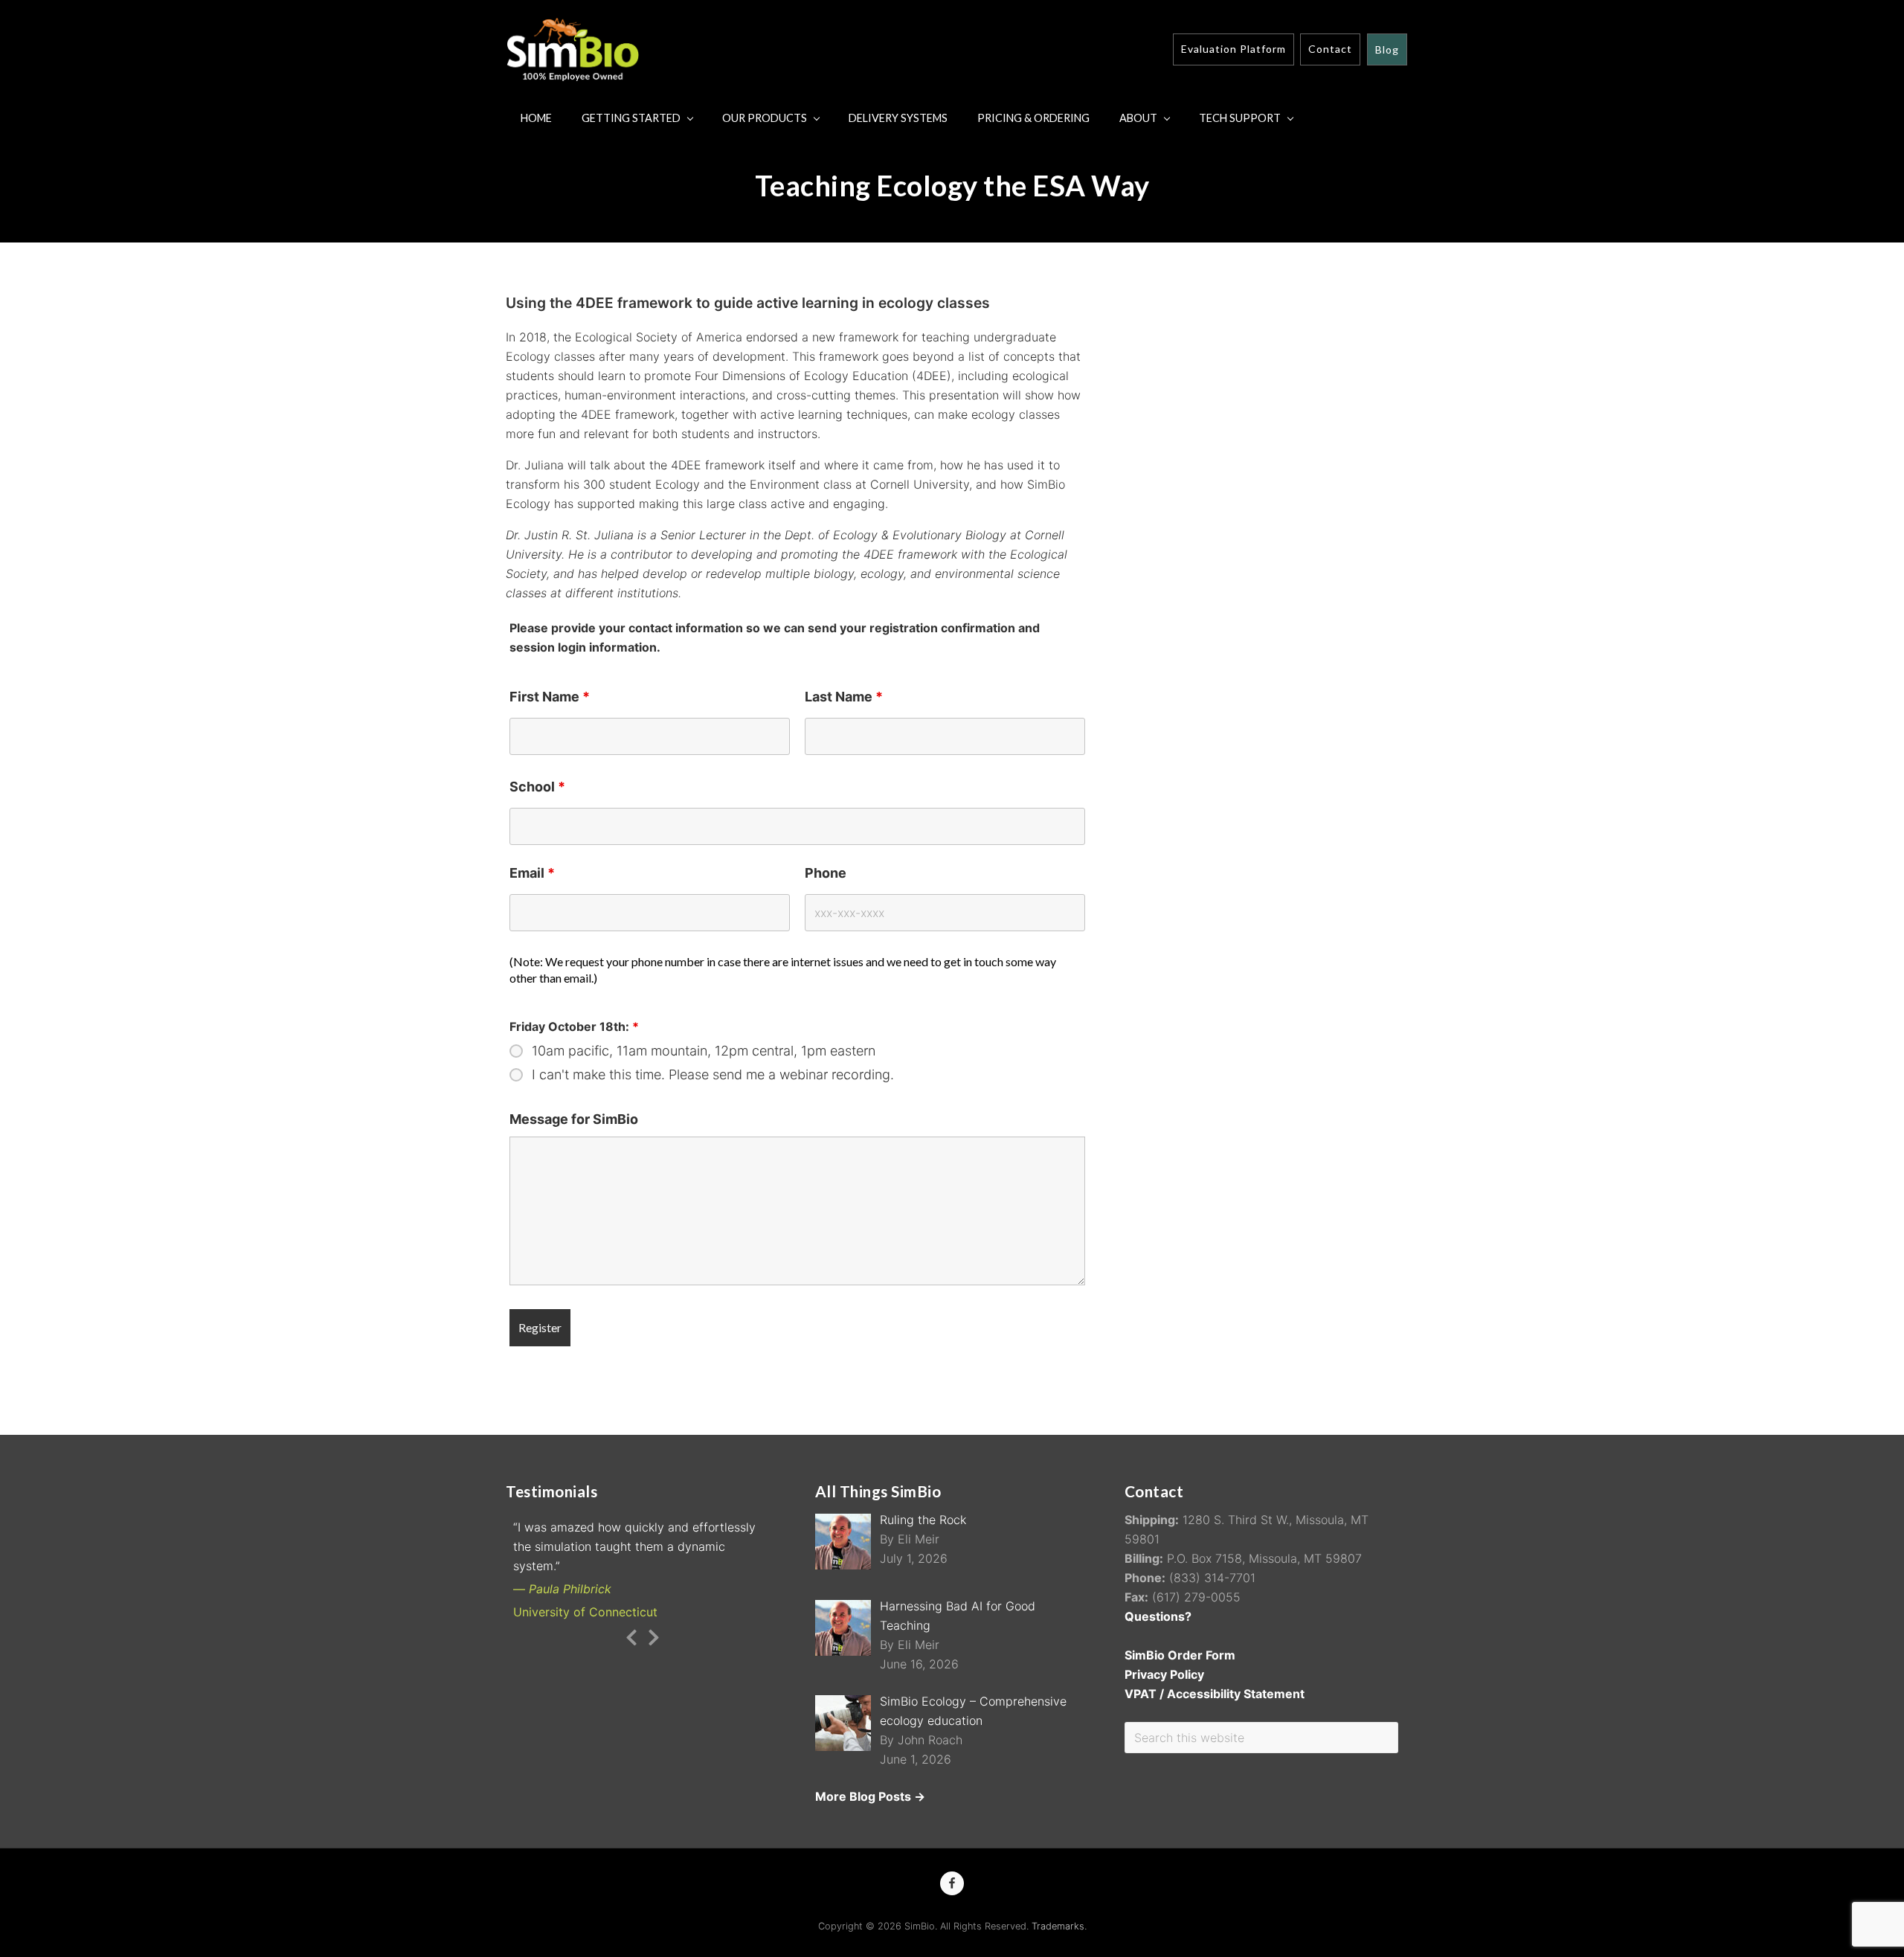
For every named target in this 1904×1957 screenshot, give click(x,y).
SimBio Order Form (1180, 1655)
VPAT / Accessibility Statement (1215, 1694)
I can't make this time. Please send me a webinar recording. (713, 1075)
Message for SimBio (574, 1119)
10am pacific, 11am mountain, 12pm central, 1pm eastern (704, 1051)
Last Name (844, 697)
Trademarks (1058, 1926)
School (537, 787)
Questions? (1158, 1616)
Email (532, 873)
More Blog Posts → (870, 1796)
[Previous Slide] (631, 1635)
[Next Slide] (654, 1635)
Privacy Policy (1164, 1674)
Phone (826, 873)
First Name (550, 697)
